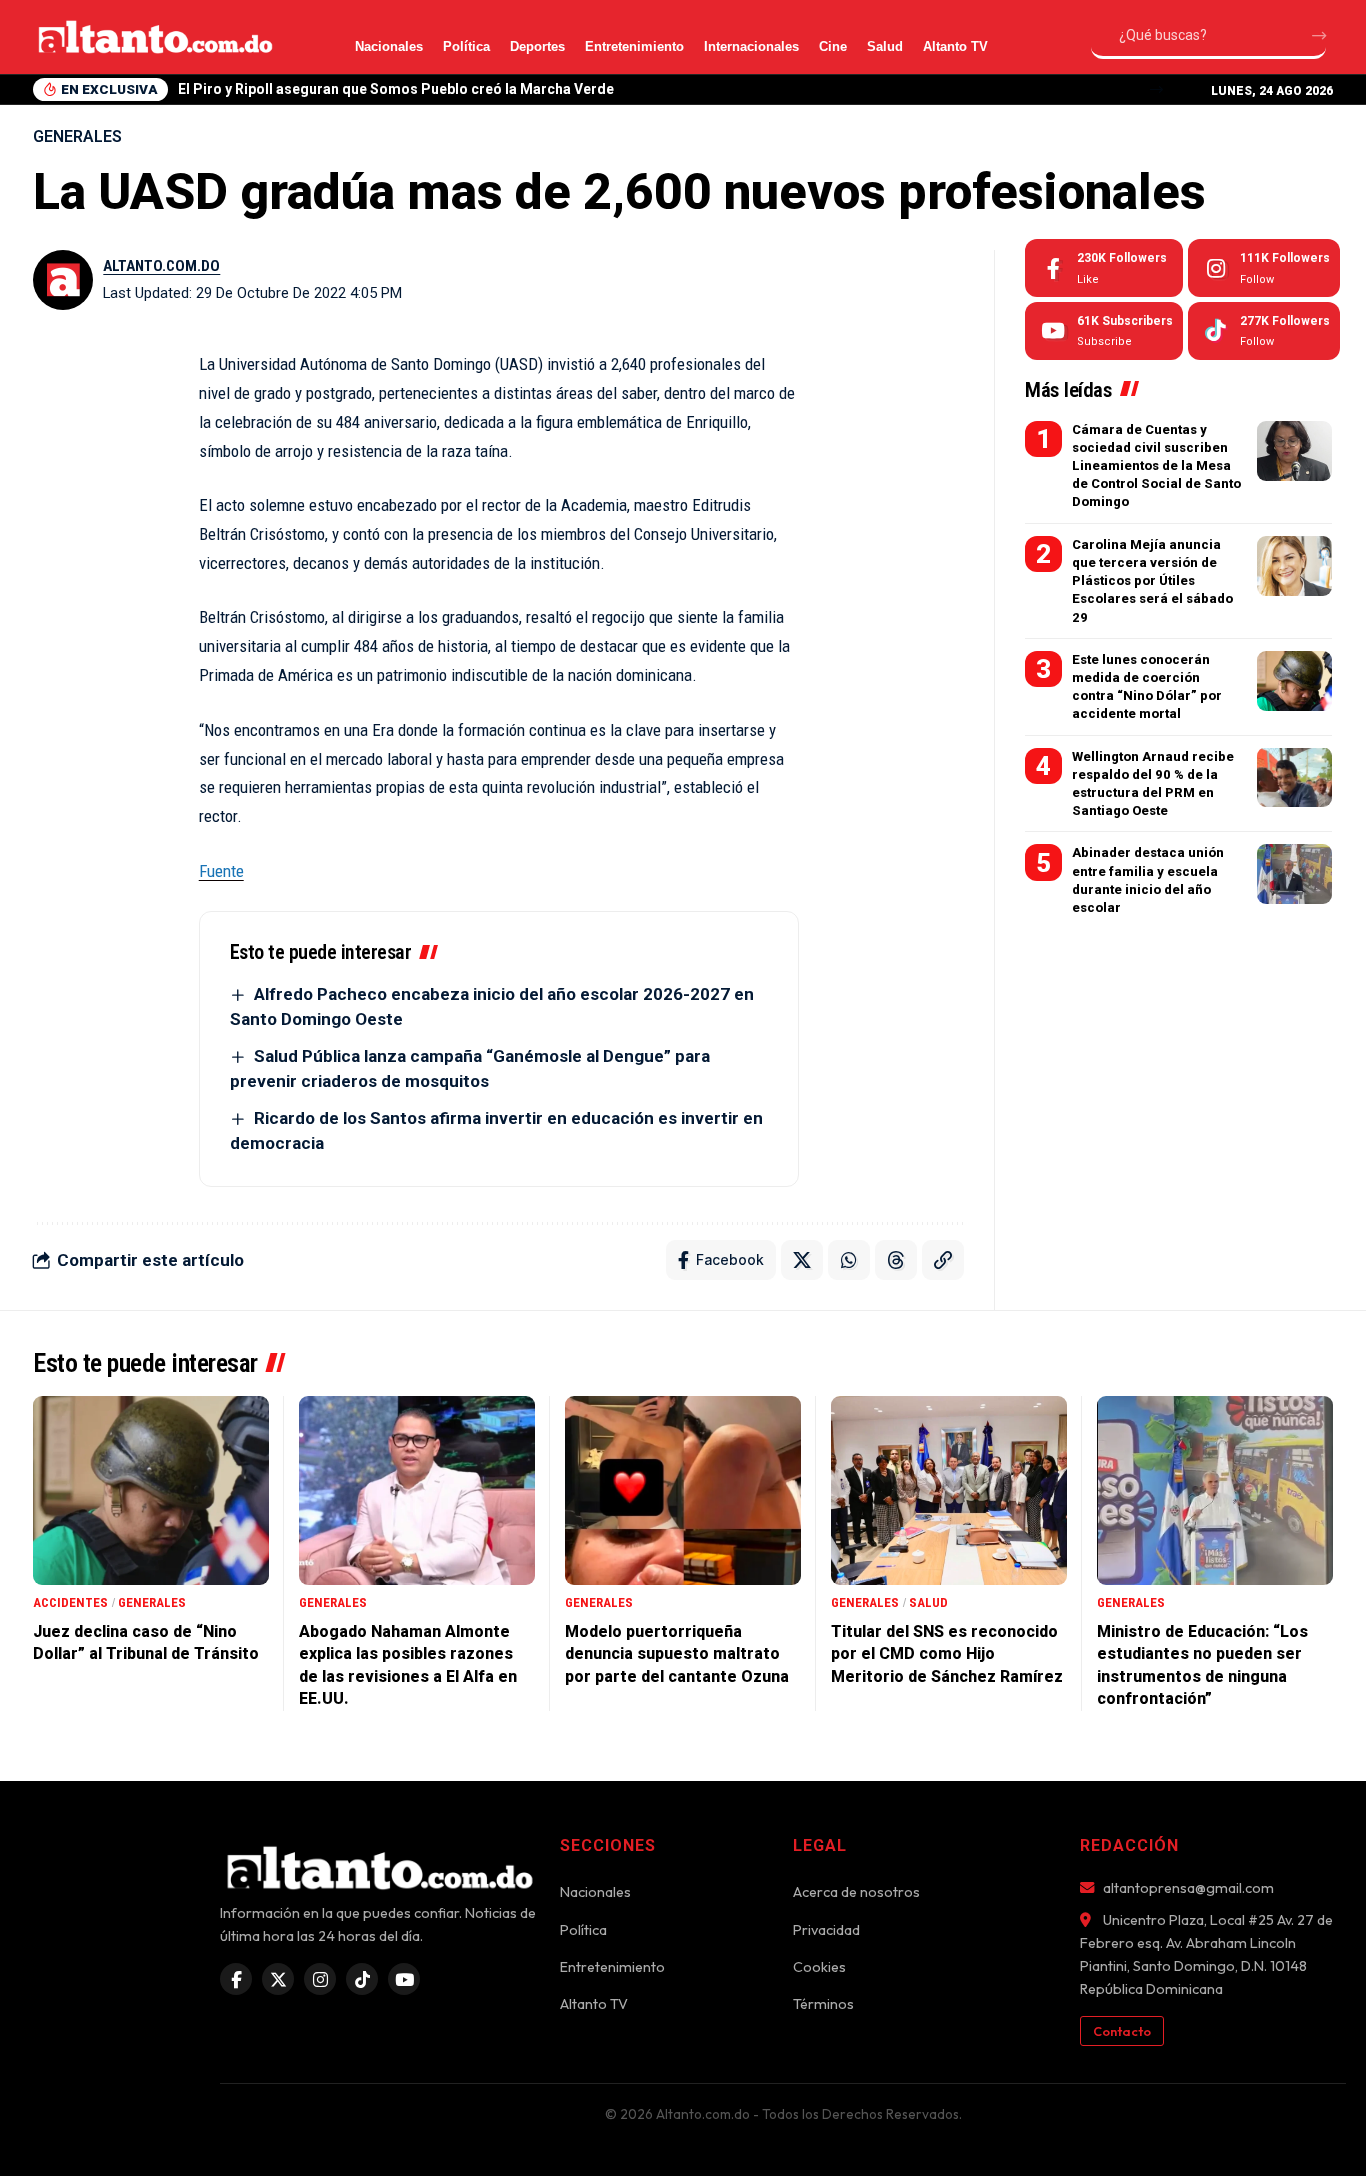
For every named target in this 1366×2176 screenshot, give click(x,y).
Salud (885, 46)
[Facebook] (1104, 268)
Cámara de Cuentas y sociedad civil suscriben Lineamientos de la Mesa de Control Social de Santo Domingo (1156, 466)
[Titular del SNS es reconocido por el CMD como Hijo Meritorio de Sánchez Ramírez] (949, 1490)
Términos (823, 2004)
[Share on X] (802, 1260)
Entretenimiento (634, 46)
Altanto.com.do (161, 266)
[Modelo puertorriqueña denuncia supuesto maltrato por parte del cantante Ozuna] (683, 1490)
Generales (77, 136)
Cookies (819, 1967)
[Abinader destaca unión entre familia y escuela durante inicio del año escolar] (1294, 874)
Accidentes (70, 1602)
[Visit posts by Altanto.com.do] (63, 280)
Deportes (537, 46)
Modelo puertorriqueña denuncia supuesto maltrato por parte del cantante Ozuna (677, 1654)
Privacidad (826, 1930)
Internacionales (751, 46)
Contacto (1122, 2031)
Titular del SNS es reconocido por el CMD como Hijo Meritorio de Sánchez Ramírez (947, 1654)
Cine (833, 46)
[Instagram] (1264, 268)
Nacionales (389, 46)
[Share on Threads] (896, 1260)
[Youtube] (1104, 331)
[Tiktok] (1264, 331)
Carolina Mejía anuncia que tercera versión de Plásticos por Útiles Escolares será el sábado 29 (1152, 581)
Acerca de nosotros (856, 1892)
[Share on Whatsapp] (849, 1260)
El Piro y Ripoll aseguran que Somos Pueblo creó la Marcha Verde (396, 89)
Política (466, 46)
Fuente (221, 871)
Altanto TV (955, 46)
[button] (1156, 89)
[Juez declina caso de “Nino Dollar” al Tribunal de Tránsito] (151, 1490)
